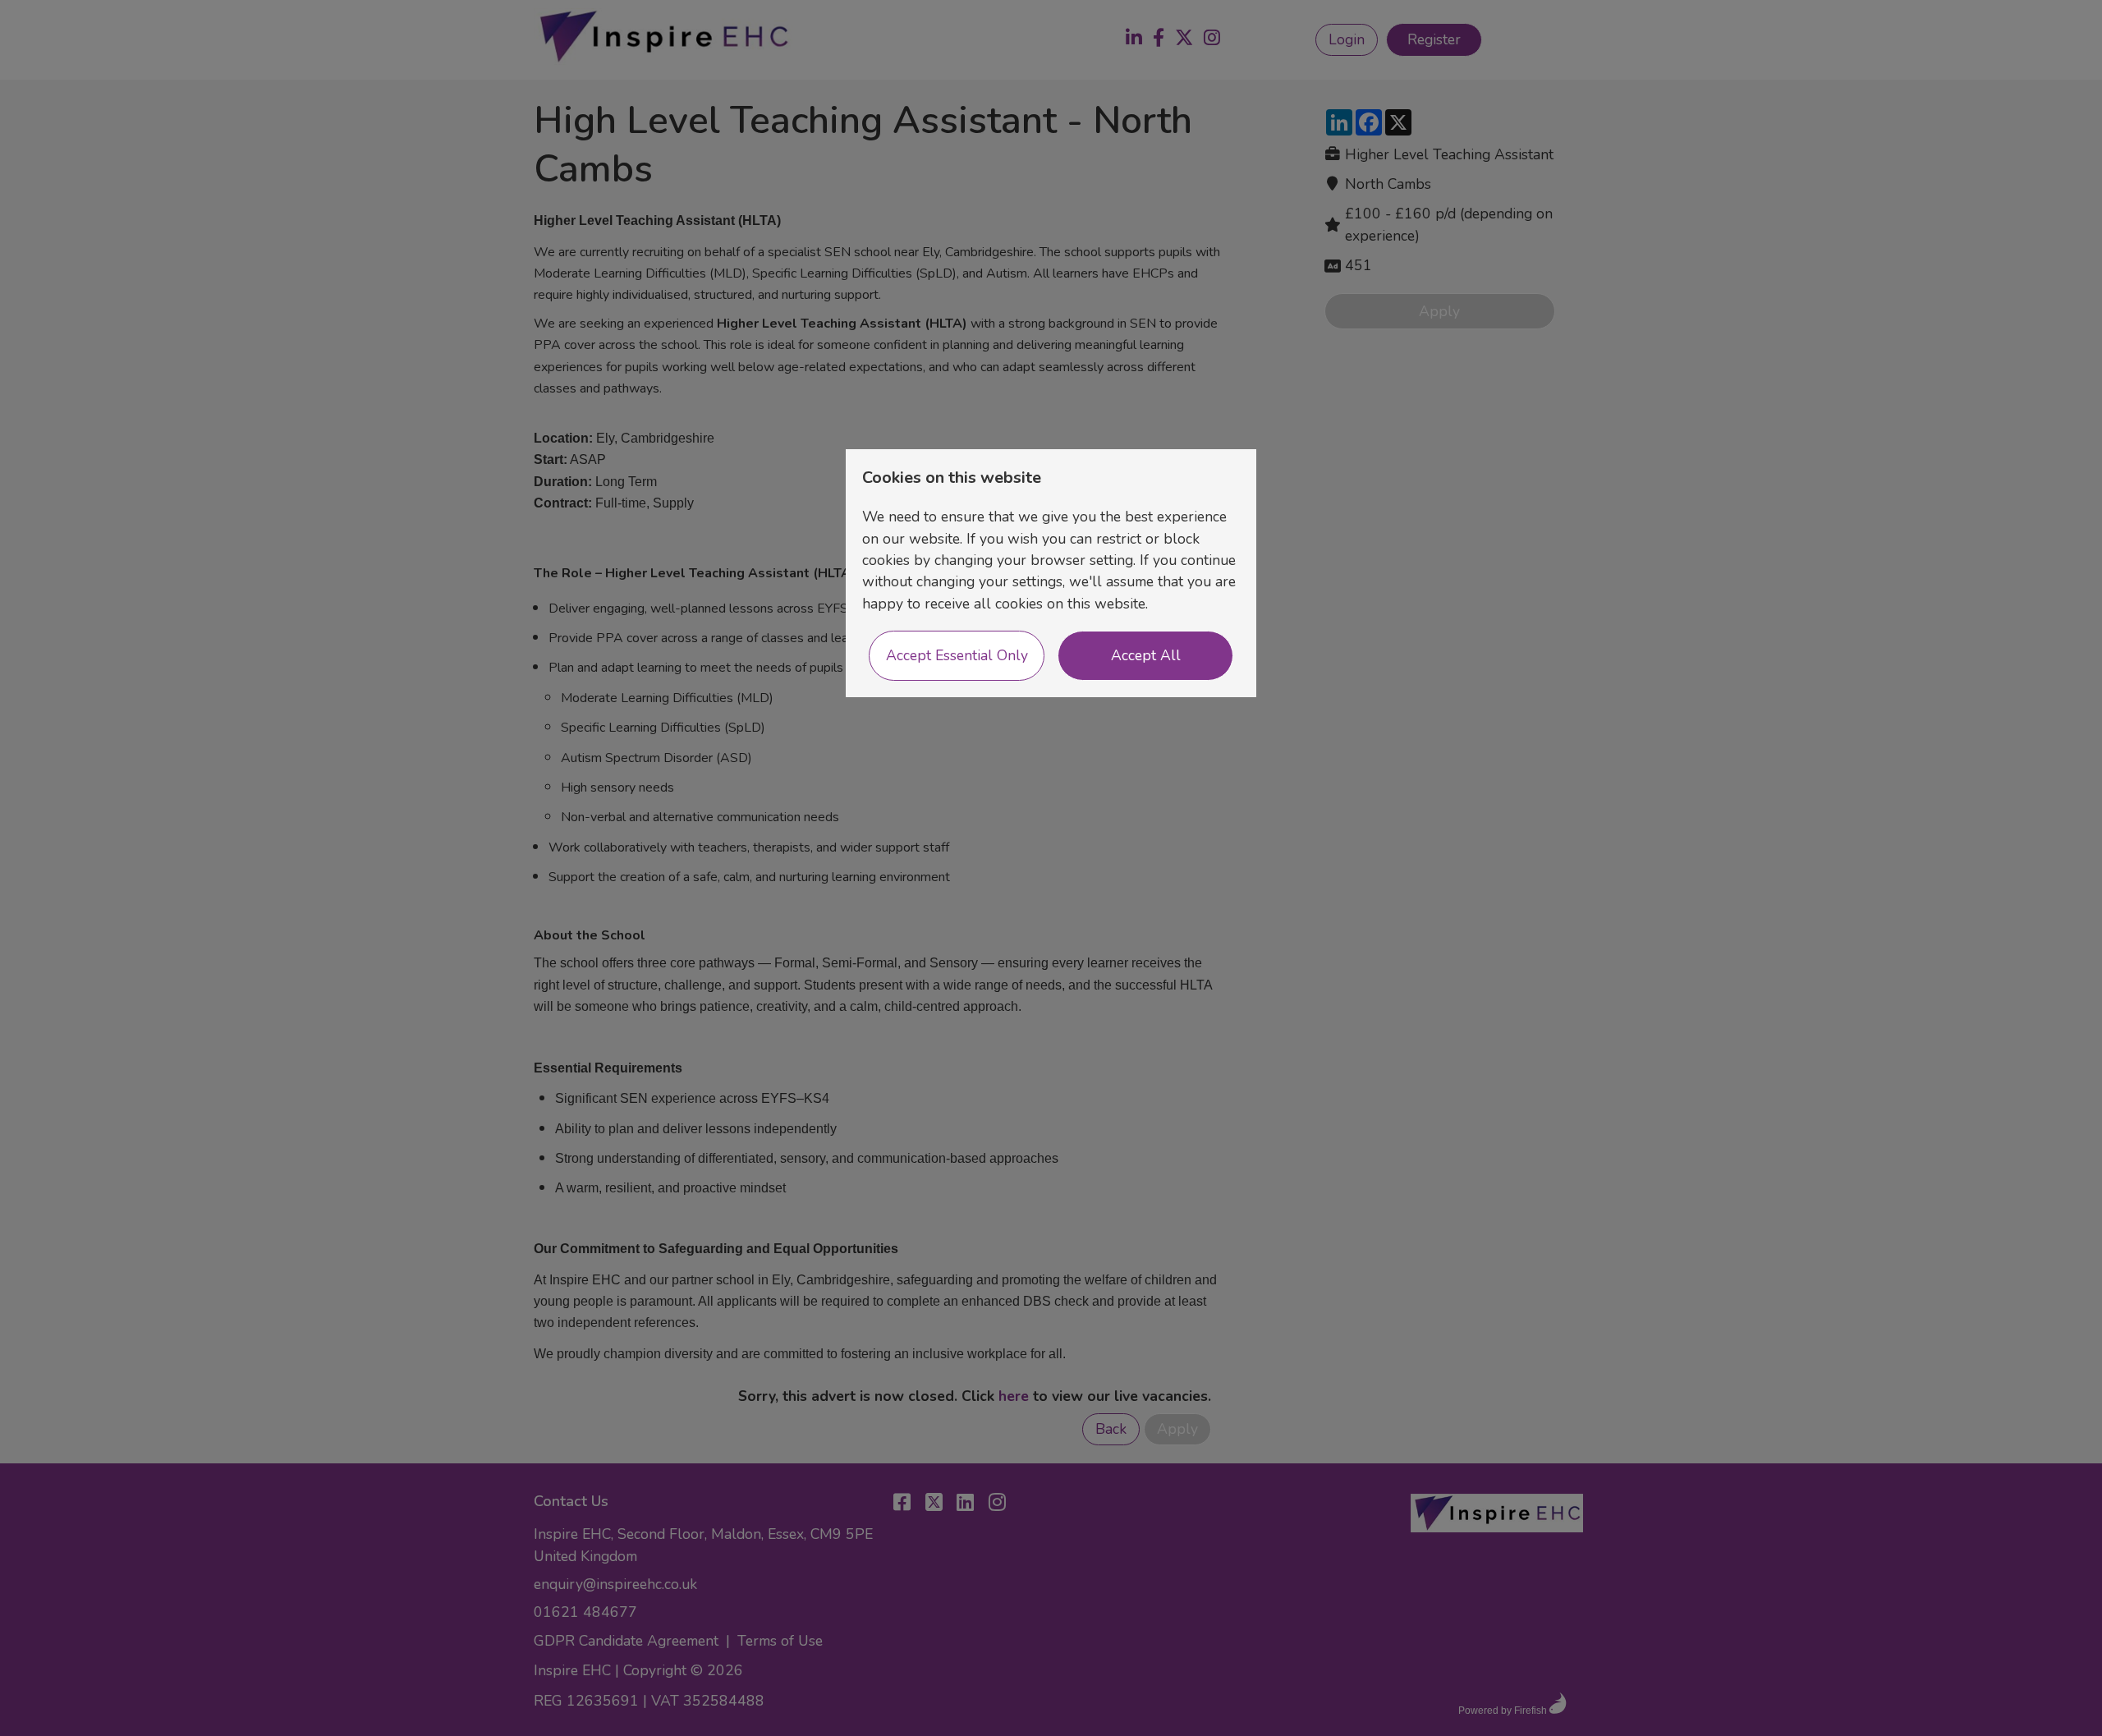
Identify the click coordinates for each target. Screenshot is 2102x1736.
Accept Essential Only (957, 655)
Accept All (1146, 655)
